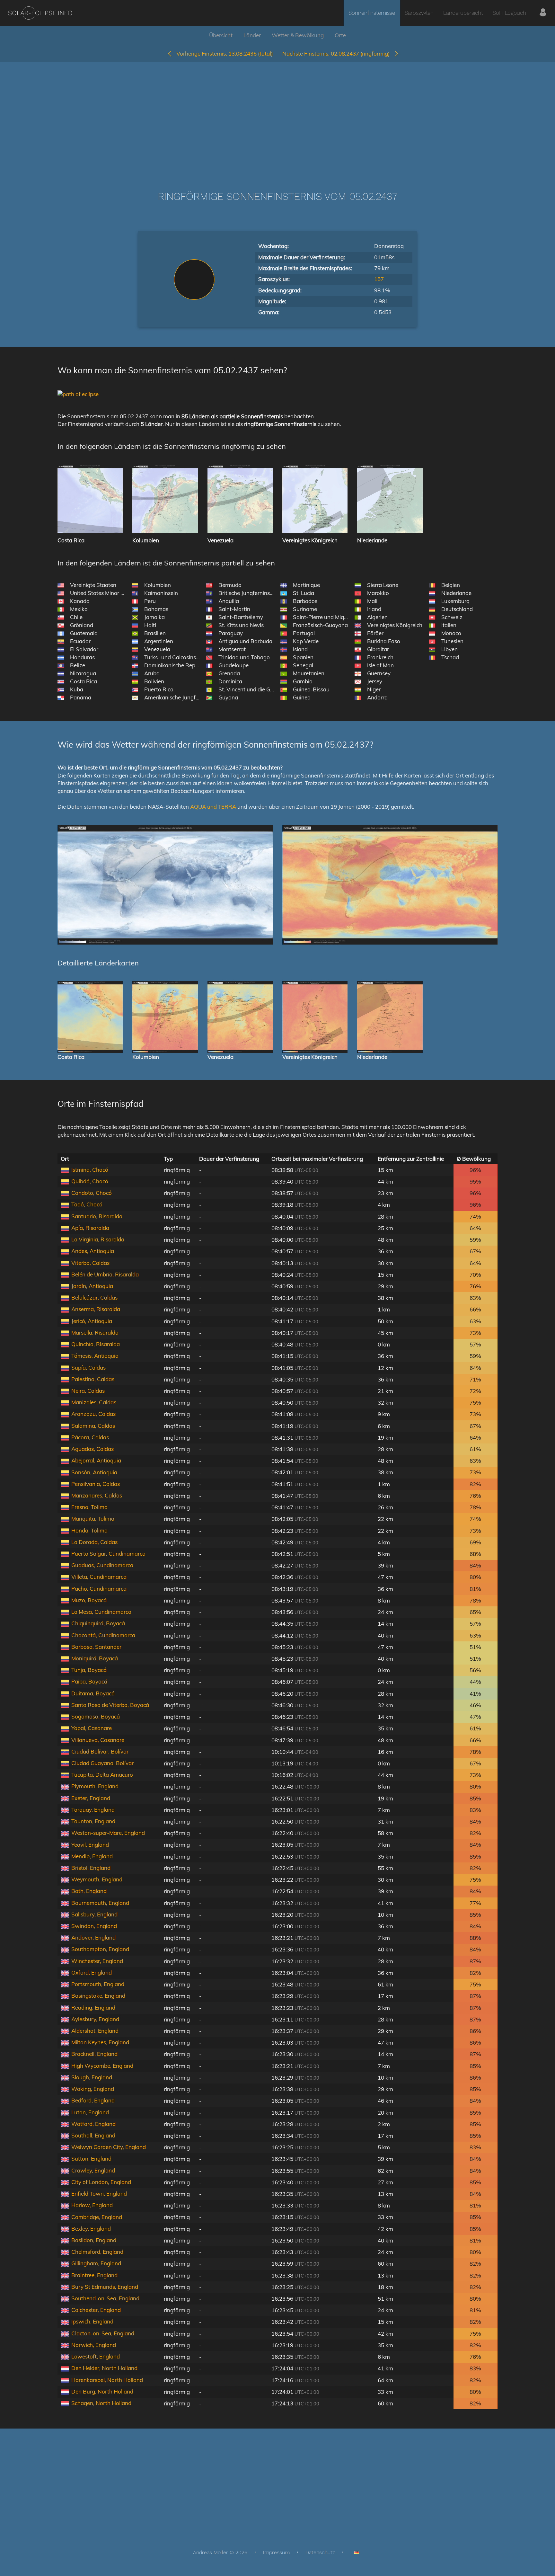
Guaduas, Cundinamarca (102, 1565)
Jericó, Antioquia (92, 1321)
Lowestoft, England (96, 2356)
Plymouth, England (95, 1786)
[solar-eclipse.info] (40, 13)
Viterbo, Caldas (90, 1263)
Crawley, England (93, 2170)
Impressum (276, 2552)
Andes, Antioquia (93, 1251)
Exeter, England (91, 1798)
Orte (340, 35)
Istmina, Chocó (90, 1170)
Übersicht (221, 35)
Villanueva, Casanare (98, 1740)
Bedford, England (93, 2100)
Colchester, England (96, 2310)
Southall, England (93, 2135)
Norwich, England (94, 2345)
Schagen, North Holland (101, 2403)
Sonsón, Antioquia (94, 1472)
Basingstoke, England (98, 1996)
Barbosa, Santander (96, 1647)
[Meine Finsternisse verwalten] (543, 13)
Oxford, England (92, 1972)
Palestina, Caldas (93, 1379)
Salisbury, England (94, 1914)
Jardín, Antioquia (92, 1286)
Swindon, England (94, 1926)
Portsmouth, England (98, 1984)
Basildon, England (94, 2240)
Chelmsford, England (97, 2252)
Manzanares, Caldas (97, 1495)
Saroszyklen (419, 13)
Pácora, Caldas (90, 1437)
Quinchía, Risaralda (96, 1344)
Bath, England (89, 1891)
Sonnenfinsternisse (372, 13)
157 (379, 279)
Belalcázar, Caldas (94, 1297)
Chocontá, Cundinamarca (103, 1635)
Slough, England (92, 2077)
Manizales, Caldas (94, 1402)
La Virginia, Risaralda (98, 1239)
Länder (252, 35)
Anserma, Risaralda (96, 1309)
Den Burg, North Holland (102, 2391)
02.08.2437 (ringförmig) (338, 53)
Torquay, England (93, 1810)
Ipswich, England (92, 2321)
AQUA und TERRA (213, 807)
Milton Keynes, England (100, 2042)
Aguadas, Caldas (92, 1449)
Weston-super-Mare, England (108, 1833)
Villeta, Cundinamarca (99, 1577)
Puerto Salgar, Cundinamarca (108, 1554)
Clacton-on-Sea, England (103, 2333)
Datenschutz (320, 2552)
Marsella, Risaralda (95, 1332)
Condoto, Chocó (92, 1193)
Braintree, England (94, 2275)
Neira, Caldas (88, 1391)
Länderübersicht (463, 13)
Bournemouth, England (100, 1903)
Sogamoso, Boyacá (96, 1716)
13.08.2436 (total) (225, 53)
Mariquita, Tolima (93, 1519)
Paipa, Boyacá (89, 1681)
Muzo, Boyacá (89, 1600)
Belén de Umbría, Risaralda (105, 1274)
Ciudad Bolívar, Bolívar (100, 1751)
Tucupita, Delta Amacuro (102, 1775)
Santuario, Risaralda (97, 1216)
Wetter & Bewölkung (298, 35)
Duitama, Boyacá (93, 1693)
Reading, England (93, 2008)
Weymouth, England (97, 1879)
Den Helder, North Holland (104, 2368)
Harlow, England (92, 2205)
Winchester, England (97, 1961)
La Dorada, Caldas (94, 1542)
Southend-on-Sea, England (105, 2298)
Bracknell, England (94, 2054)
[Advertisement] (277, 117)
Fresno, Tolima (89, 1507)
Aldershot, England (95, 2031)
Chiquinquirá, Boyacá (98, 1623)
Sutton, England (91, 2159)
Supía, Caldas (88, 1368)
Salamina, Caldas (93, 1426)
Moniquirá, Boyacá (95, 1658)
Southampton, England (100, 1949)
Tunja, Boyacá (89, 1670)
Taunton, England (93, 1821)
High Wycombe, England (102, 2066)
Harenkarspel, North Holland (107, 2380)
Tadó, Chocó (87, 1204)
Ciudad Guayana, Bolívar (102, 1763)
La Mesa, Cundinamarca (101, 1612)
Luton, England (90, 2112)
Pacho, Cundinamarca (99, 1589)
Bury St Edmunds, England (105, 2287)
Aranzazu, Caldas (93, 1414)
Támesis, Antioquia (95, 1356)
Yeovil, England (90, 1845)
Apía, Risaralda (90, 1228)
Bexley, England (91, 2229)
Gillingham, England (96, 2263)
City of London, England (101, 2182)
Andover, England (93, 1937)
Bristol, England (91, 1868)
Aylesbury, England (95, 2019)
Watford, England (93, 2124)
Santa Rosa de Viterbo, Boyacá (110, 1705)
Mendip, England (92, 1856)
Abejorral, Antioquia (96, 1460)
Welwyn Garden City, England (109, 2147)
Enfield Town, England (99, 2194)
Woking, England (93, 2089)
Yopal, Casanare (92, 1728)
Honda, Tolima (89, 1530)
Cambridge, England (97, 2217)
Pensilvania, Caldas (96, 1484)
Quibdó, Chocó (90, 1181)
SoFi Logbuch (509, 13)
